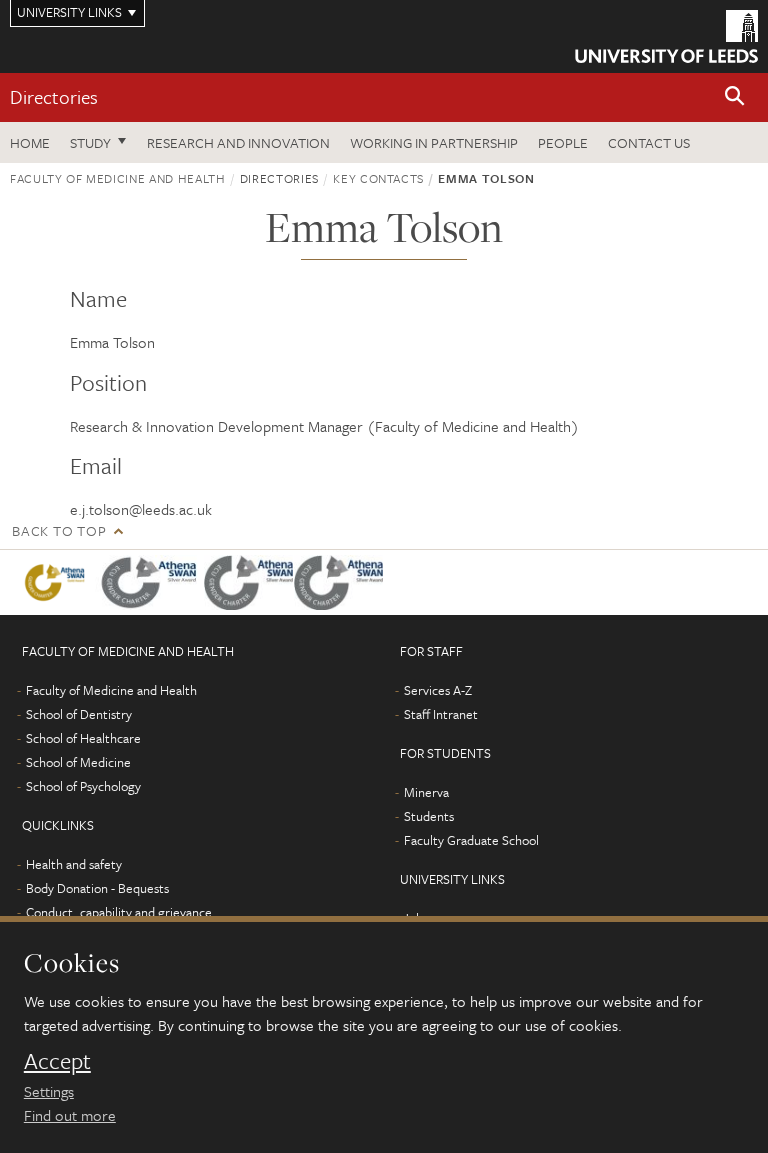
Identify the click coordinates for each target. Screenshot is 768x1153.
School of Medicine (78, 762)
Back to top (59, 530)
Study (90, 142)
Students (429, 816)
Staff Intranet (441, 714)
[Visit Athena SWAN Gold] (55, 582)
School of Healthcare (83, 738)
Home (30, 142)
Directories (54, 96)
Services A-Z (438, 690)
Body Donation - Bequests (97, 888)
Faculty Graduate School (471, 840)
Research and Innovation (238, 142)
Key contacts (378, 178)
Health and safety (74, 864)
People (563, 142)
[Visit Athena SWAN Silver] (149, 582)
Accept (57, 1061)
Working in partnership (434, 142)
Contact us (649, 142)
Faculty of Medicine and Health (118, 178)
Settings (49, 1091)
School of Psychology (83, 786)
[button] (735, 97)
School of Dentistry (79, 714)
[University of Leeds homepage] (666, 36)
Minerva (426, 792)
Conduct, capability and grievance (119, 912)
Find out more (70, 1115)
